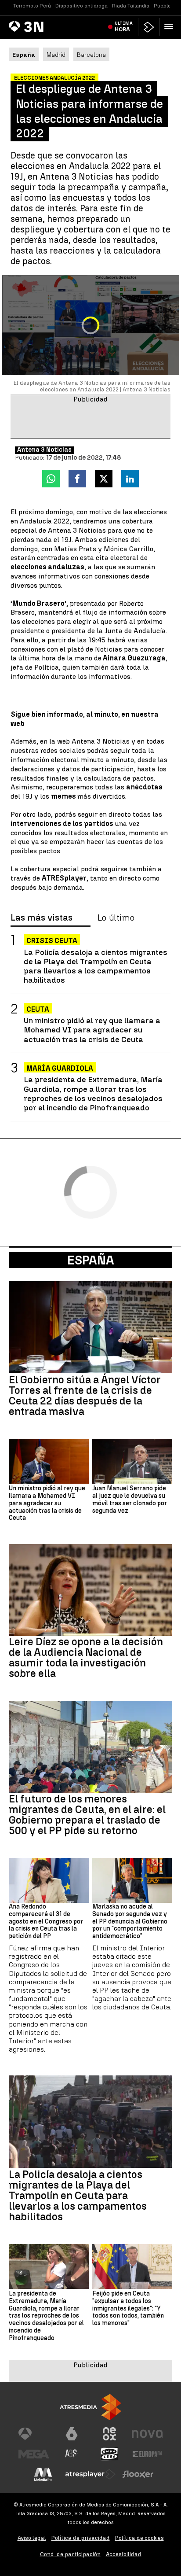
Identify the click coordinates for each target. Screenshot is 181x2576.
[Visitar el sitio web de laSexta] (72, 2434)
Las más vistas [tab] (42, 918)
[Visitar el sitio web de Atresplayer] (90, 2474)
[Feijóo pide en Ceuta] (132, 2266)
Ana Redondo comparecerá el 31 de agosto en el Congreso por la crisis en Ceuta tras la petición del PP (46, 1922)
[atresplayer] (149, 27)
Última (124, 26)
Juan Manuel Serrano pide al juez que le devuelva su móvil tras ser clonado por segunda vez (130, 1500)
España (91, 1260)
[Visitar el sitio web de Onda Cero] (109, 2454)
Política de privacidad (81, 2538)
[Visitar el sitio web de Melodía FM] (43, 2474)
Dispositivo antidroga (81, 6)
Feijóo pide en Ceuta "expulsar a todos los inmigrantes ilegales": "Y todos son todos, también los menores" (128, 2309)
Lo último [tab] (116, 918)
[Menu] (170, 26)
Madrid (56, 55)
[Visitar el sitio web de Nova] (147, 2434)
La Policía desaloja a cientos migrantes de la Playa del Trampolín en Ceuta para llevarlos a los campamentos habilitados (96, 966)
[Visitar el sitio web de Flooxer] (138, 2474)
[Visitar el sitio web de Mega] (34, 2454)
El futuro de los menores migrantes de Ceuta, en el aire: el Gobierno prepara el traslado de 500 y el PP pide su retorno (87, 1815)
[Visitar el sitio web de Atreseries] (72, 2454)
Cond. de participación (70, 2554)
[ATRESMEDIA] (90, 2407)
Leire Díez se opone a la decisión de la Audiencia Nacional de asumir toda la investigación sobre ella (86, 1658)
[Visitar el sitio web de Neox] (109, 2434)
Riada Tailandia (131, 6)
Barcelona (91, 55)
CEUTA (38, 1009)
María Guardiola (60, 1068)
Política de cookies (139, 2538)
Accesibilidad (124, 2554)
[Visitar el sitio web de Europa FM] (147, 2454)
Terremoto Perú (32, 6)
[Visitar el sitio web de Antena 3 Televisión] (34, 2434)
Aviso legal (32, 2538)
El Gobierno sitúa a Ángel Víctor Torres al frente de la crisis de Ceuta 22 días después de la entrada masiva (85, 1396)
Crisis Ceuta (52, 941)
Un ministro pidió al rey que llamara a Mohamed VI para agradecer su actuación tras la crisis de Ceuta (92, 1030)
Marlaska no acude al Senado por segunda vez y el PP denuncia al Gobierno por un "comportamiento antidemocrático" (130, 1922)
